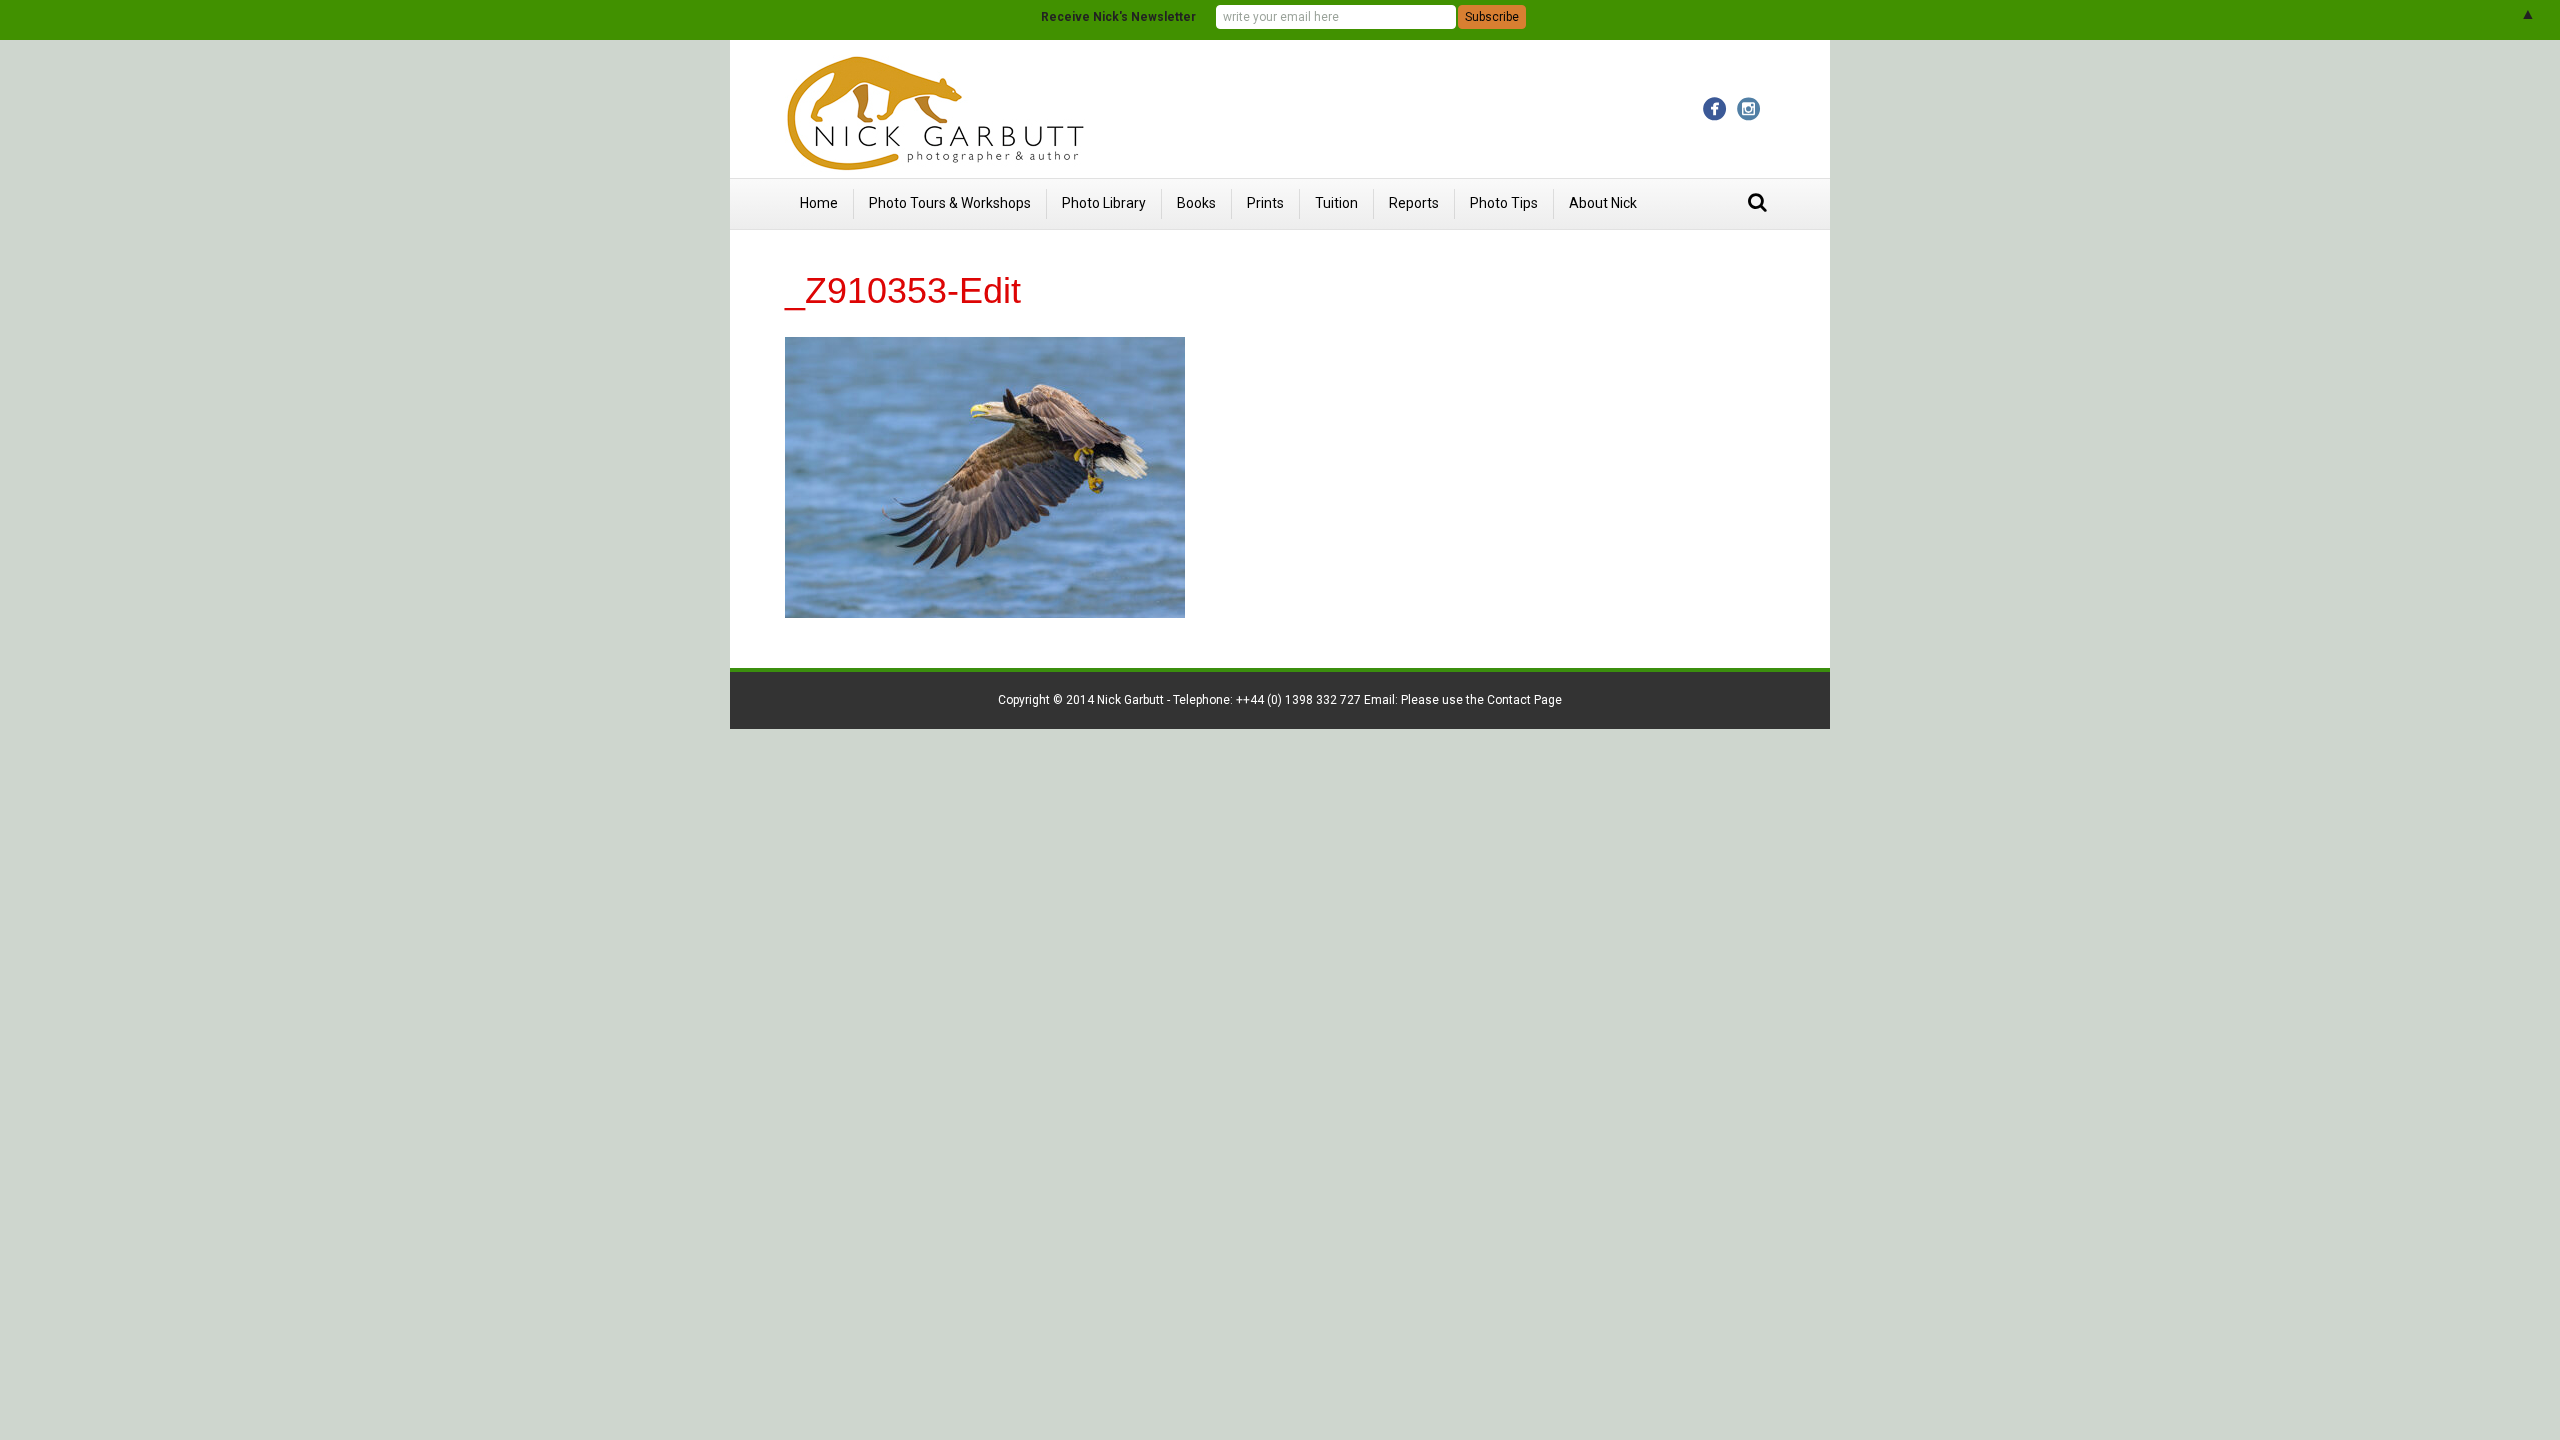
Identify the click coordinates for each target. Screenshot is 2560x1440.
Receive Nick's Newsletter (1118, 17)
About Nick (1603, 203)
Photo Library (1104, 203)
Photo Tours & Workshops (950, 203)
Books (1196, 203)
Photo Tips (1504, 203)
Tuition (1336, 203)
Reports (1414, 203)
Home (819, 203)
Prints (1265, 203)
